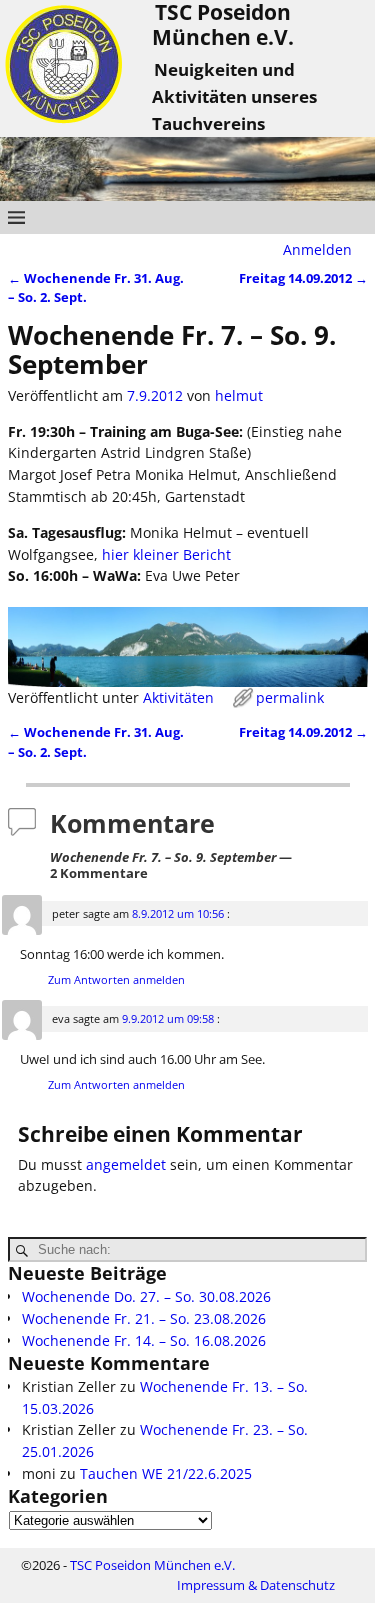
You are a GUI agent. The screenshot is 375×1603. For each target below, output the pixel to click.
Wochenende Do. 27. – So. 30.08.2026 (146, 1296)
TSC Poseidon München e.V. (152, 1565)
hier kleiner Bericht (166, 554)
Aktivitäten (178, 697)
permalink (290, 697)
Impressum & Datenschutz (256, 1585)
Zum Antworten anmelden (116, 979)
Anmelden (317, 249)
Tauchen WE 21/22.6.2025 (166, 1473)
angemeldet (126, 1164)
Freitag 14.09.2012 (303, 278)
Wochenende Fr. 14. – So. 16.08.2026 (144, 1340)
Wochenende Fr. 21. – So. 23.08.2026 (144, 1318)
